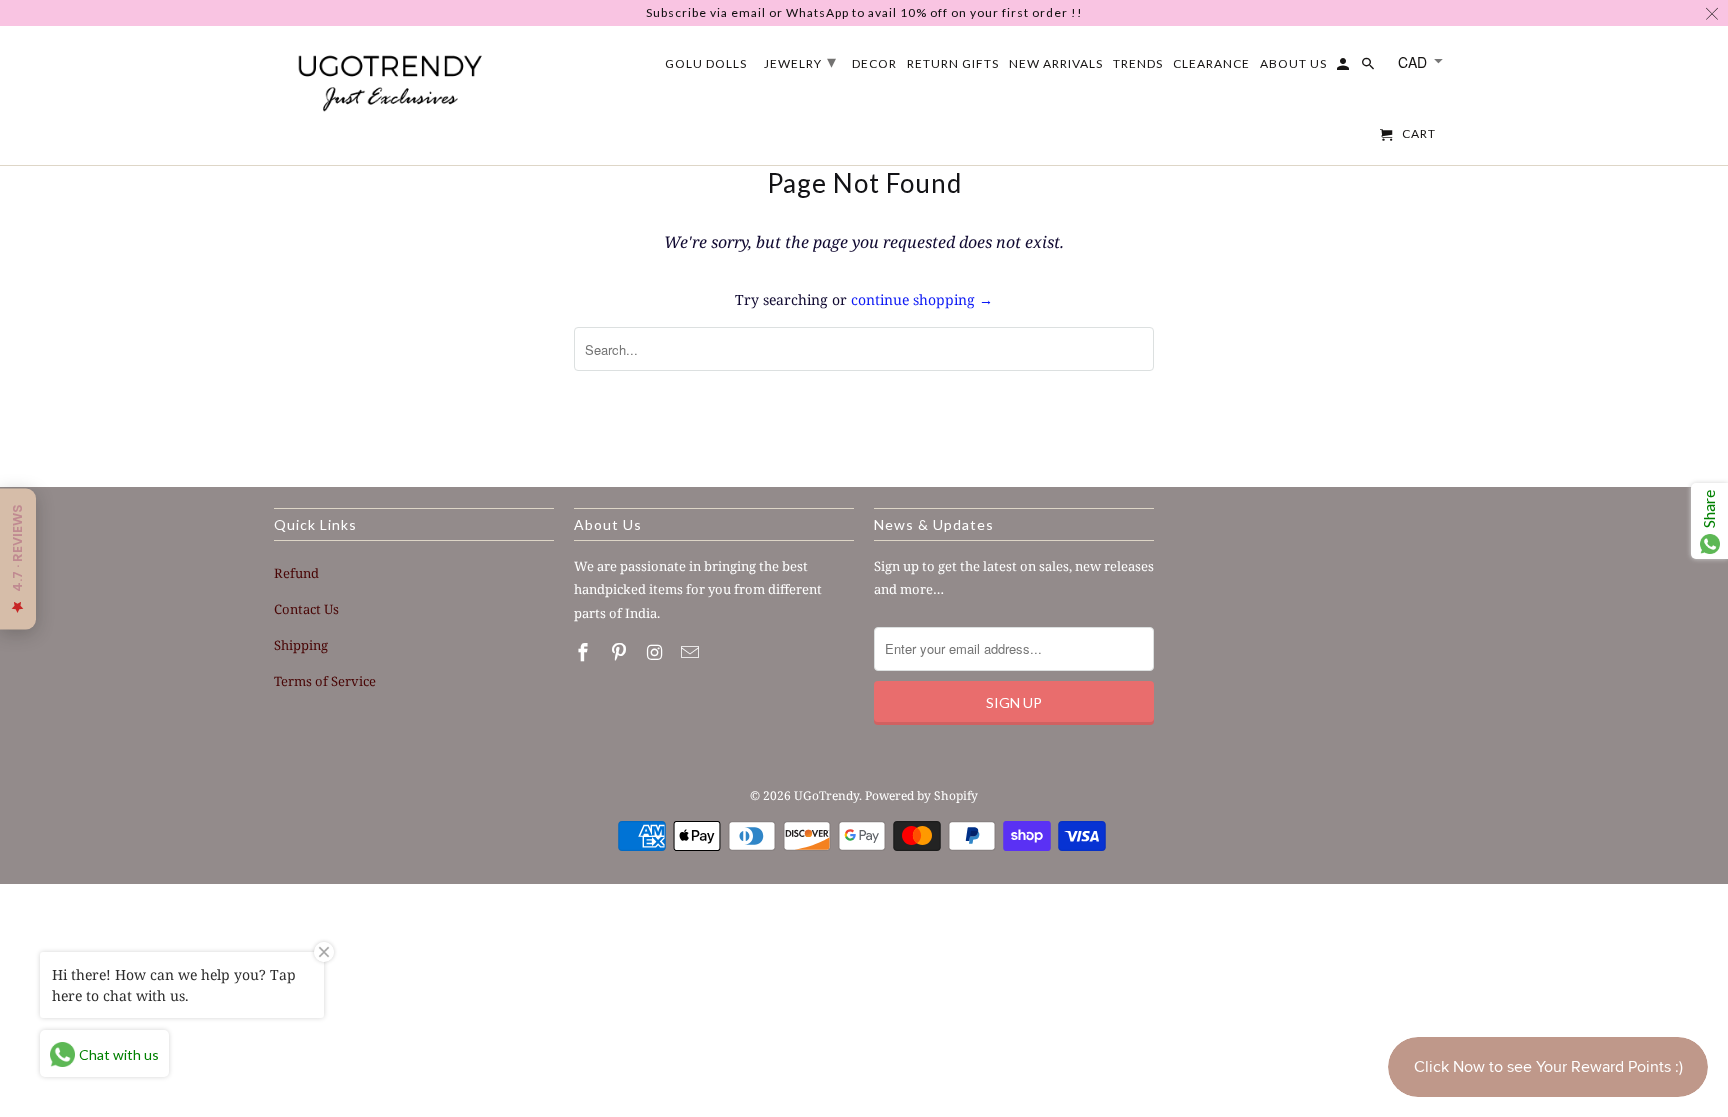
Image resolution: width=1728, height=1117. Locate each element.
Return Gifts (953, 64)
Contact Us (306, 609)
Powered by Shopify (921, 795)
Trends (1138, 64)
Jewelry (800, 61)
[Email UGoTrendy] (692, 652)
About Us (1293, 64)
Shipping (301, 645)
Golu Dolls (706, 64)
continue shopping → (922, 299)
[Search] (1369, 68)
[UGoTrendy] (389, 79)
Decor (874, 64)
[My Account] (1344, 68)
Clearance (1211, 64)
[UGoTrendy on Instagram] (657, 652)
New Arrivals (1056, 64)
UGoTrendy (826, 795)
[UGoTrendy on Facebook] (585, 652)
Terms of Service (325, 681)
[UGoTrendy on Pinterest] (621, 652)
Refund (296, 573)
